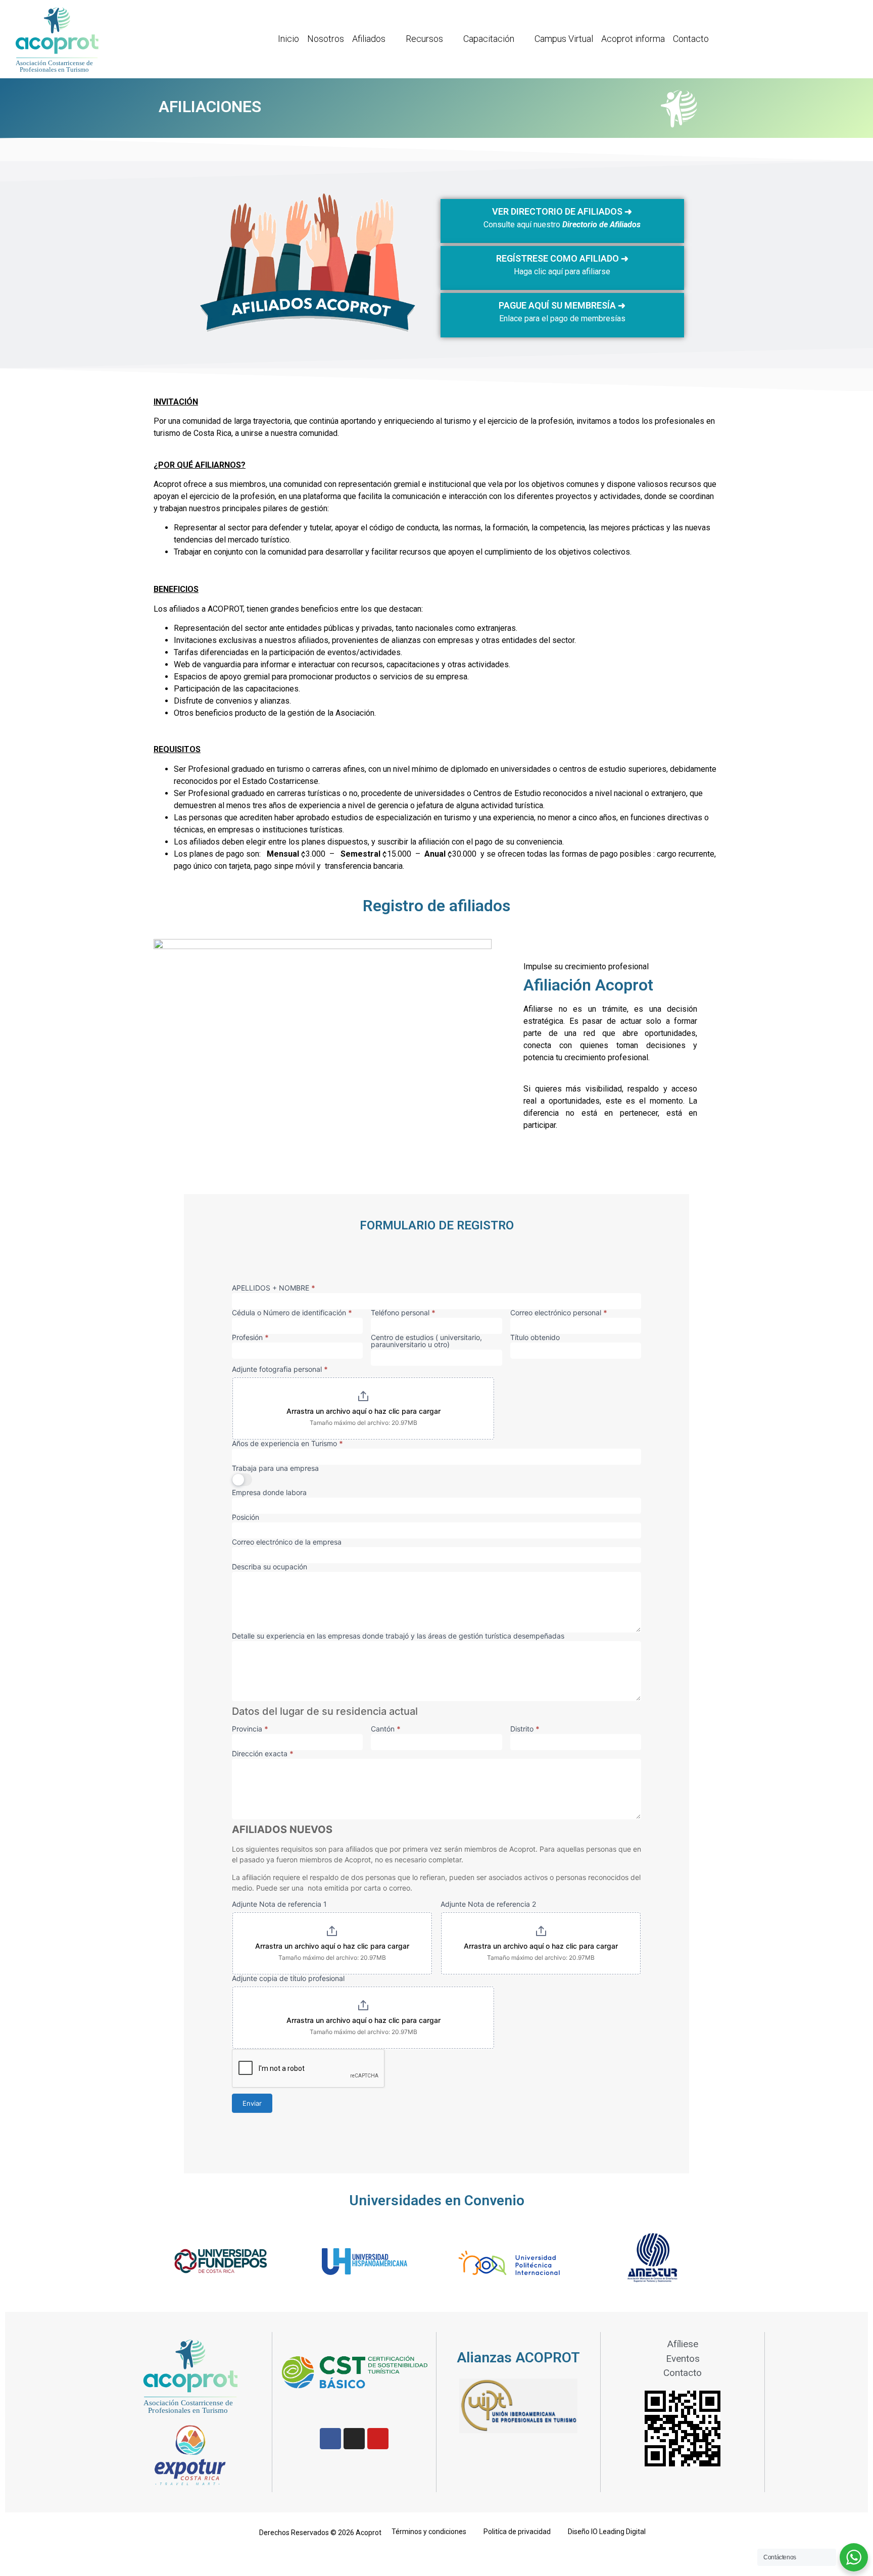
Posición (246, 1518)
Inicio (288, 39)
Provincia (250, 1729)
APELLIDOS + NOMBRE (274, 1288)
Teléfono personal (403, 1313)
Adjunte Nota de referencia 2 (488, 1904)
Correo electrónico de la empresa (287, 1542)
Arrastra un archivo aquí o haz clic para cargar (363, 1411)
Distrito (525, 1729)
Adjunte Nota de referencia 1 (279, 1904)
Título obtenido (535, 1338)
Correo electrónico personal (559, 1313)
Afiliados (369, 39)
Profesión (250, 1338)
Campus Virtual (564, 39)
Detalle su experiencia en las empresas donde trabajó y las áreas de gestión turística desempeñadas (398, 1636)
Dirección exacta (263, 1754)
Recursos (424, 39)
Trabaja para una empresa (275, 1469)
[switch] (242, 1480)
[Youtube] (378, 2439)
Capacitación (489, 39)
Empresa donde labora (269, 1493)
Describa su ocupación (270, 1567)
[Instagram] (354, 2439)
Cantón (386, 1729)
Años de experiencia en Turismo (287, 1444)
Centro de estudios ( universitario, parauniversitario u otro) (426, 1341)
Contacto (691, 39)
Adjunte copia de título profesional (288, 1979)
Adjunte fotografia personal (280, 1370)
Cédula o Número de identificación (292, 1313)
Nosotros (326, 39)
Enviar (252, 2103)
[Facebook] (330, 2439)
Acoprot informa (633, 39)
